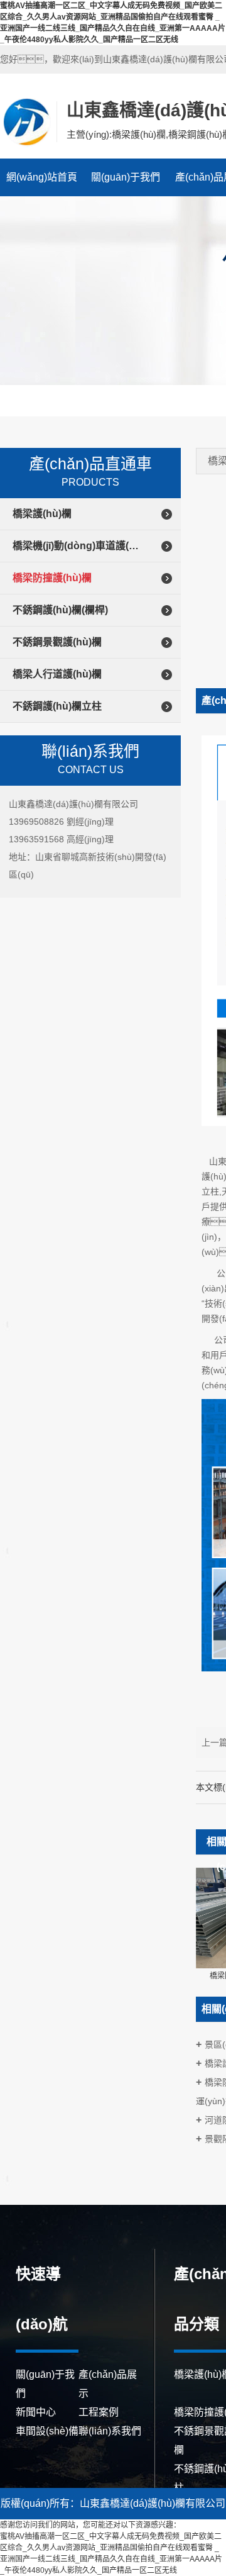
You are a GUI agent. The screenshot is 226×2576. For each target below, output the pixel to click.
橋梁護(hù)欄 (42, 514)
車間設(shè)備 (47, 2431)
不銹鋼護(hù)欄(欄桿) (60, 610)
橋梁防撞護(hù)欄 (52, 578)
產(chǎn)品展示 (108, 2384)
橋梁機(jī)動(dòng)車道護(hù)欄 (78, 546)
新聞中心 (36, 2412)
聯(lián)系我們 (110, 2431)
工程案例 (99, 2412)
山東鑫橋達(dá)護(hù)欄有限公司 (27, 121)
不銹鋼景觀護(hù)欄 (57, 642)
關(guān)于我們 (126, 177)
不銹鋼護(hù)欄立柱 (57, 706)
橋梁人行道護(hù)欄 (57, 674)
